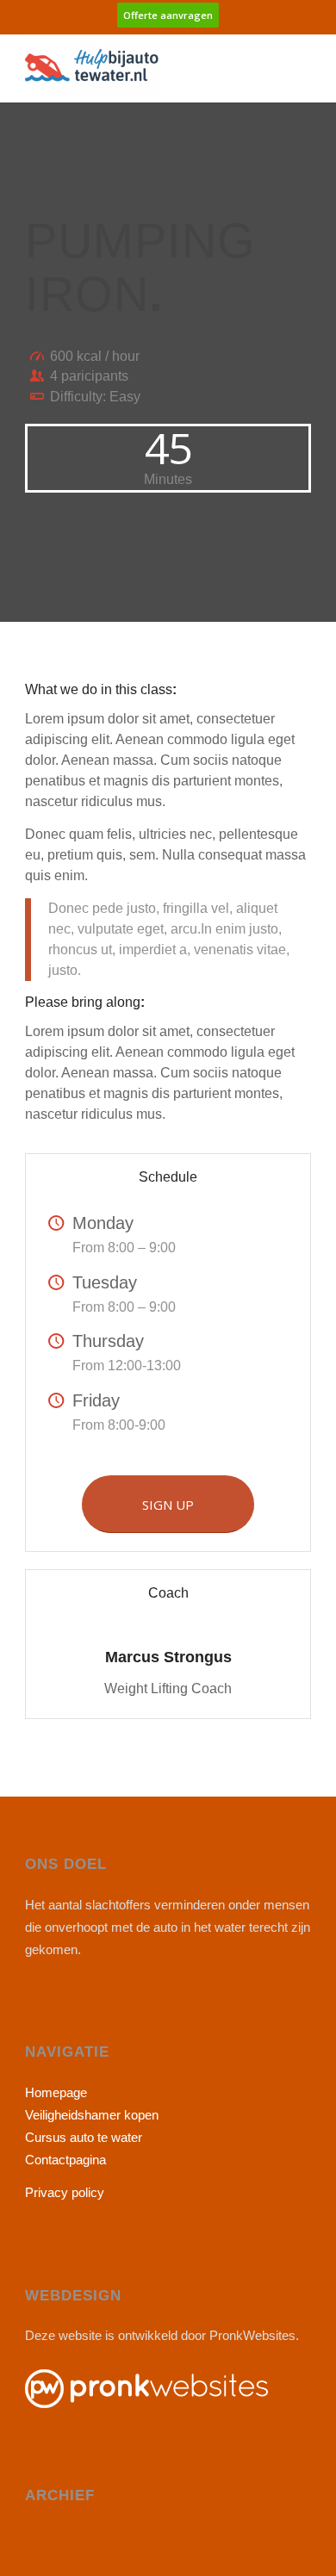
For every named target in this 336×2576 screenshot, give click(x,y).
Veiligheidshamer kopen (92, 2115)
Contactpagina (65, 2160)
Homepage (56, 2092)
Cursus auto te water (84, 2137)
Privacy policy (65, 2192)
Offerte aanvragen (168, 15)
